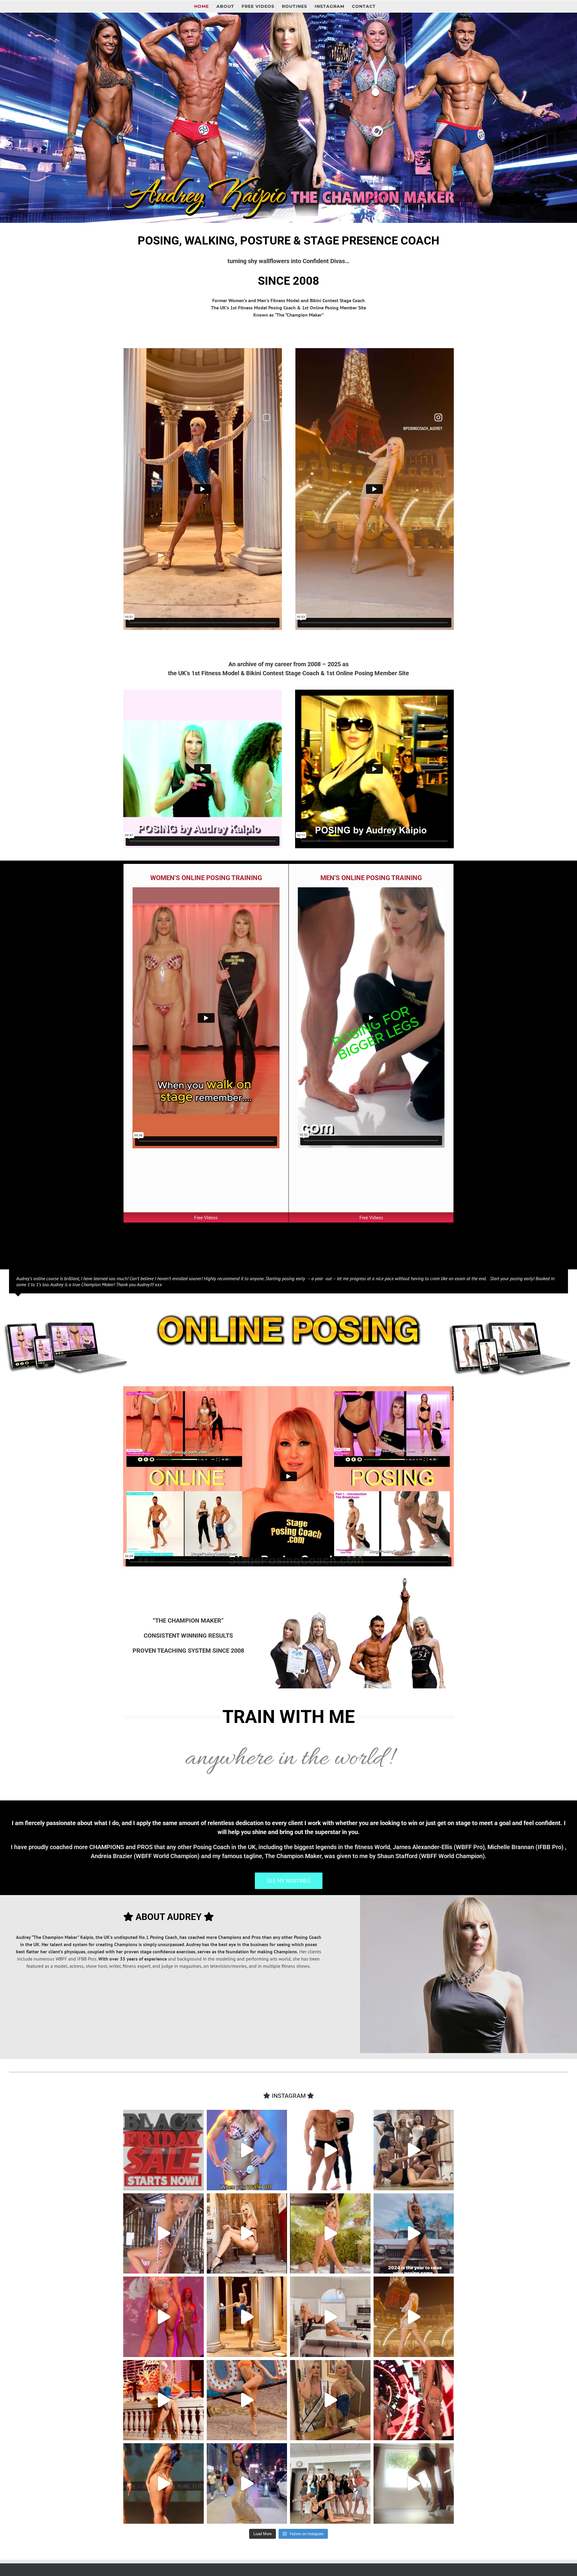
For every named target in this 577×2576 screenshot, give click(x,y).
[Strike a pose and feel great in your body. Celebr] (330, 2317)
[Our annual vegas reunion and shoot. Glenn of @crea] (247, 2400)
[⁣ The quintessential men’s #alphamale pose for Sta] (330, 2150)
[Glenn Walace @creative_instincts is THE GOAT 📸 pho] (163, 2234)
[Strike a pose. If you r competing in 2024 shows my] (247, 2317)
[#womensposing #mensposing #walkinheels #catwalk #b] (163, 2150)
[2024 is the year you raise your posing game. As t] (414, 2234)
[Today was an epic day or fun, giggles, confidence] (330, 2483)
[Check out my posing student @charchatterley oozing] (163, 2483)
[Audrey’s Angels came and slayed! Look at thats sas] (163, 2317)
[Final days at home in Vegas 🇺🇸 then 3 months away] (247, 2234)
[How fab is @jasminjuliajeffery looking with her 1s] (247, 2483)
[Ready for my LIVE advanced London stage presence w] (414, 2483)
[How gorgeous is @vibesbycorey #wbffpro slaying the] (414, 2400)
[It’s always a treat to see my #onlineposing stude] (414, 2150)
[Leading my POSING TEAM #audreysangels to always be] (163, 2400)
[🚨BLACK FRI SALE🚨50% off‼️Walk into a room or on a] (247, 2150)
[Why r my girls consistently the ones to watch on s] (414, 2317)
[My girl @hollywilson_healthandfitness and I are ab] (330, 2400)
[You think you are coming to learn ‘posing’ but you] (330, 2234)
